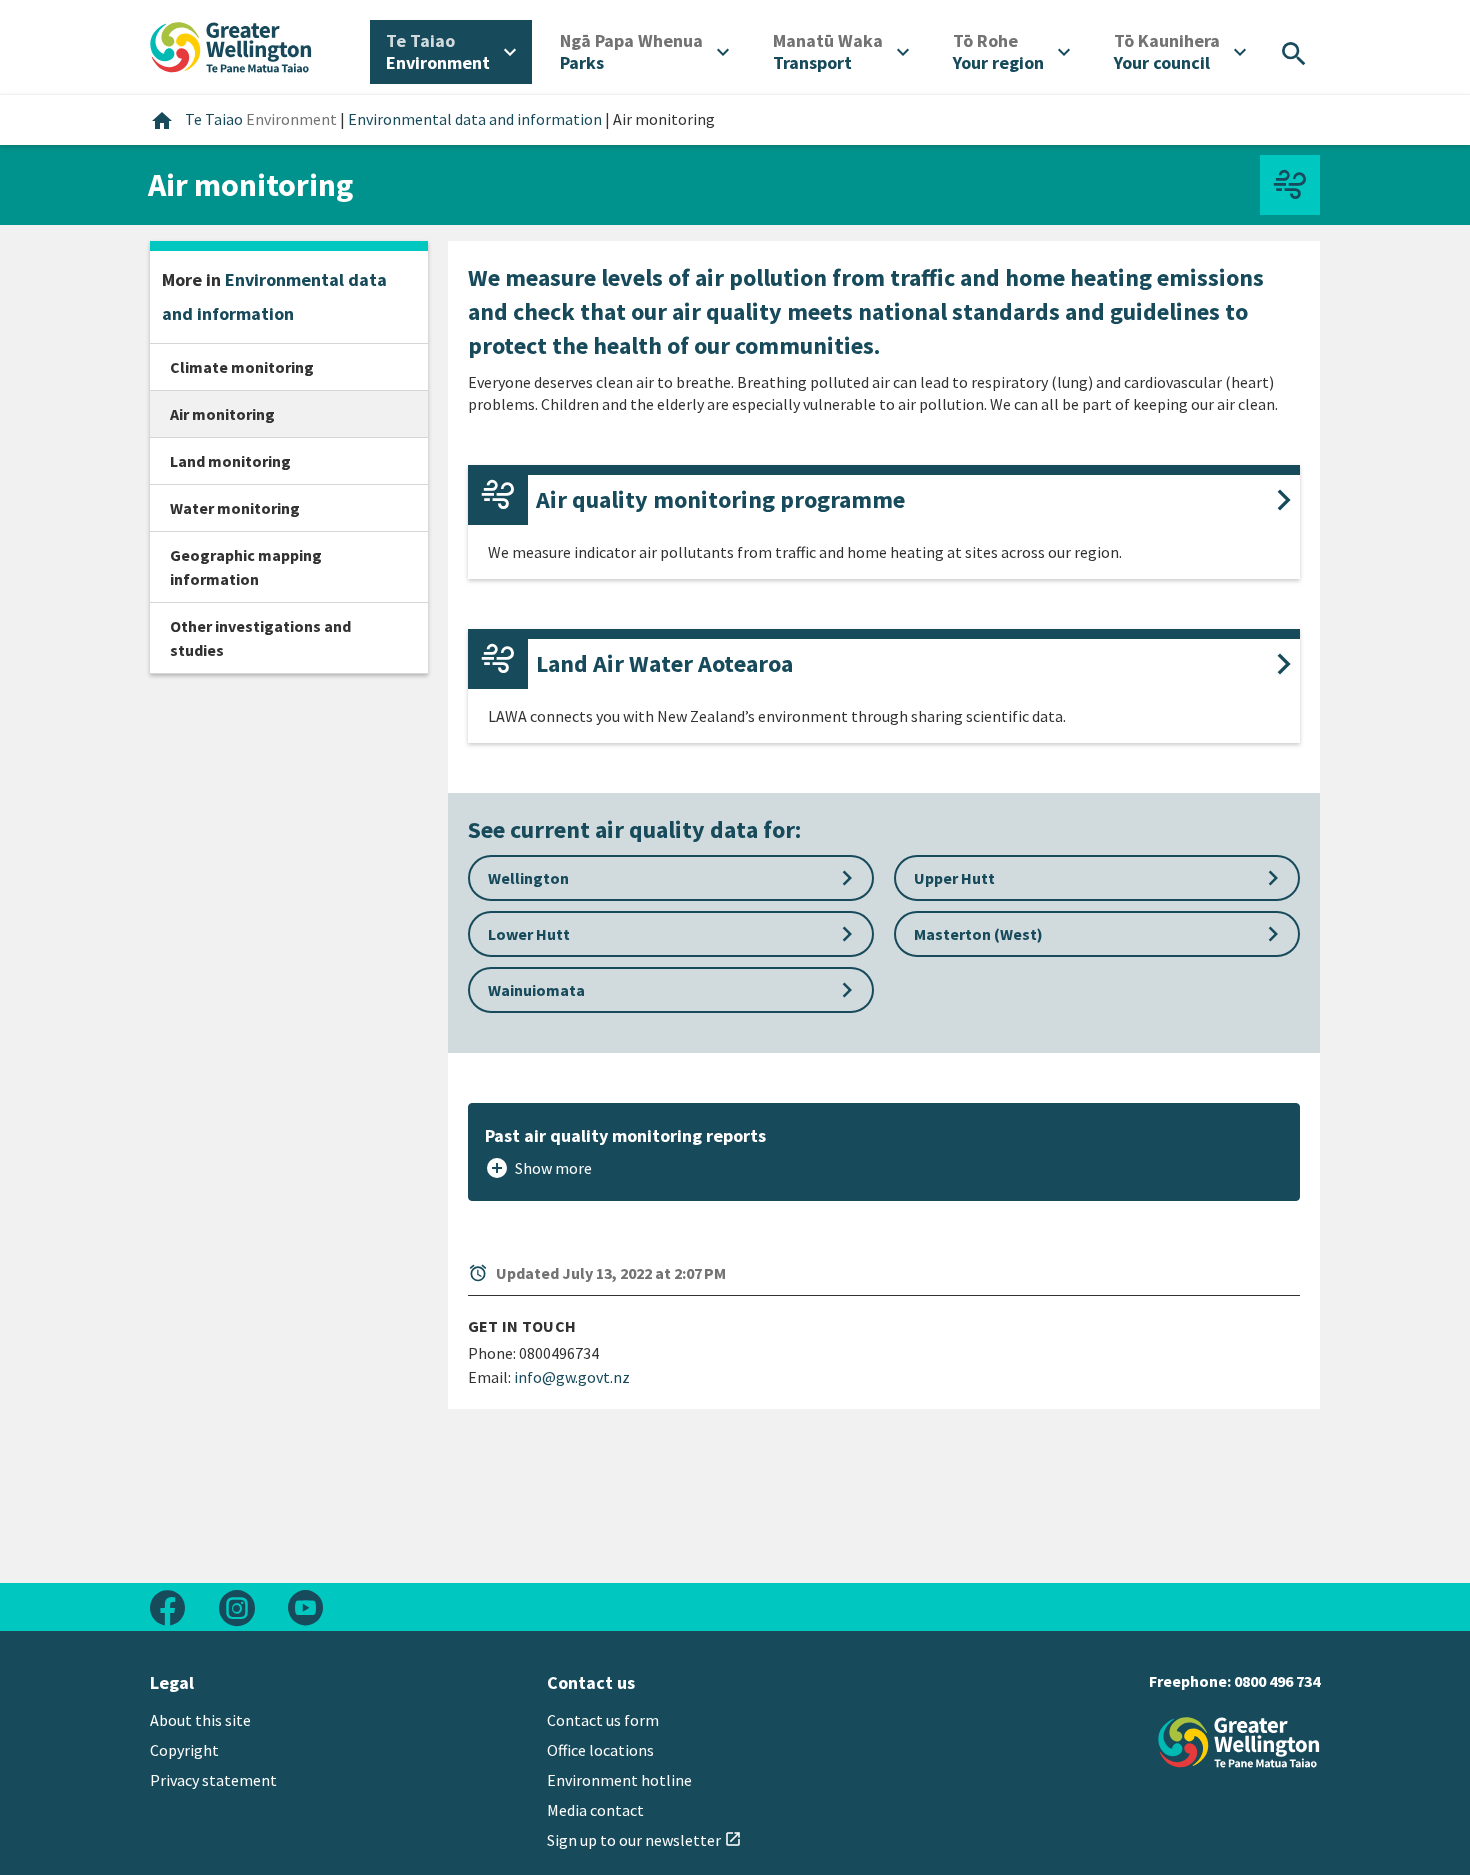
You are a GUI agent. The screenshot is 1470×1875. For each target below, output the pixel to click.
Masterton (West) (1101, 934)
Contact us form (603, 1720)
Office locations (600, 1750)
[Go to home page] (231, 45)
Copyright (184, 1750)
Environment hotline (619, 1780)
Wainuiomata (675, 990)
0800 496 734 (1277, 1681)
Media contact (595, 1810)
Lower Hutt (675, 934)
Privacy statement (213, 1780)
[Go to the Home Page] (1239, 1742)
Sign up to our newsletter (644, 1840)
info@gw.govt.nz (572, 1377)
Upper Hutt (1101, 878)
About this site (200, 1720)
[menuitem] (451, 52)
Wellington (675, 878)
